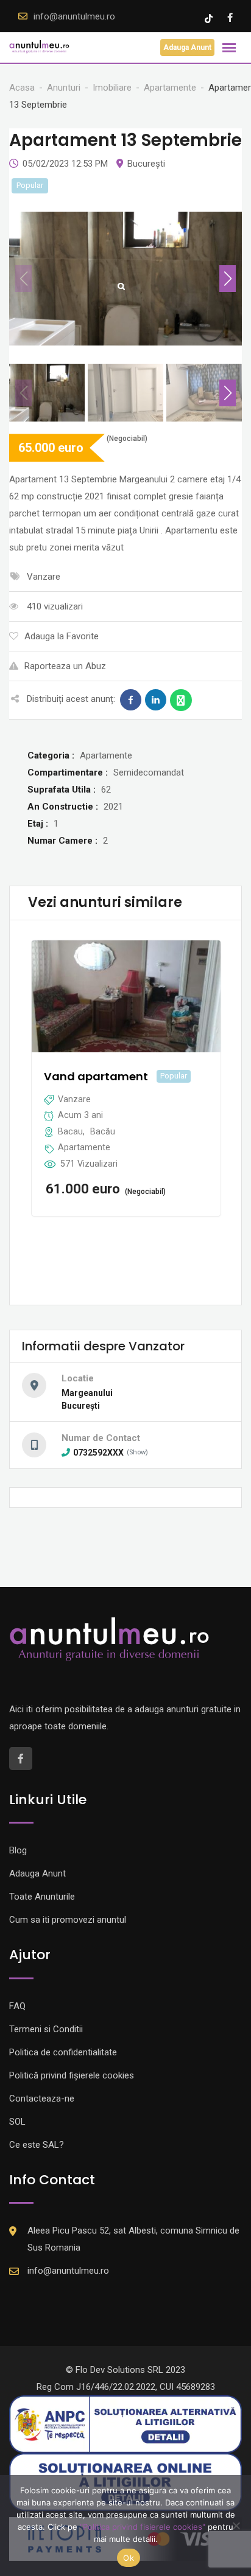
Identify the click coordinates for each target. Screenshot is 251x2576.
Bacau (70, 1131)
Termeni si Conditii (46, 2029)
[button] (228, 279)
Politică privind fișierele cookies (72, 2075)
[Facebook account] (230, 18)
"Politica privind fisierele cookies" (143, 2527)
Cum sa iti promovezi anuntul (68, 1920)
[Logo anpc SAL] (125, 2424)
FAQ (17, 2006)
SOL (17, 2122)
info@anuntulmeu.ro (74, 16)
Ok (129, 2558)
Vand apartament (96, 1076)
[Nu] (236, 2526)
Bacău (103, 1131)
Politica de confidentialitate (63, 2052)
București (146, 164)
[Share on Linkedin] (156, 700)
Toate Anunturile (42, 1897)
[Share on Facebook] (131, 700)
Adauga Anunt (187, 47)
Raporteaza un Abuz (65, 666)
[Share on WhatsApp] (181, 700)
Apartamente (84, 1147)
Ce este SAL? (37, 2145)
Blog (18, 1850)
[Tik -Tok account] (210, 18)
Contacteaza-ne (42, 2099)
